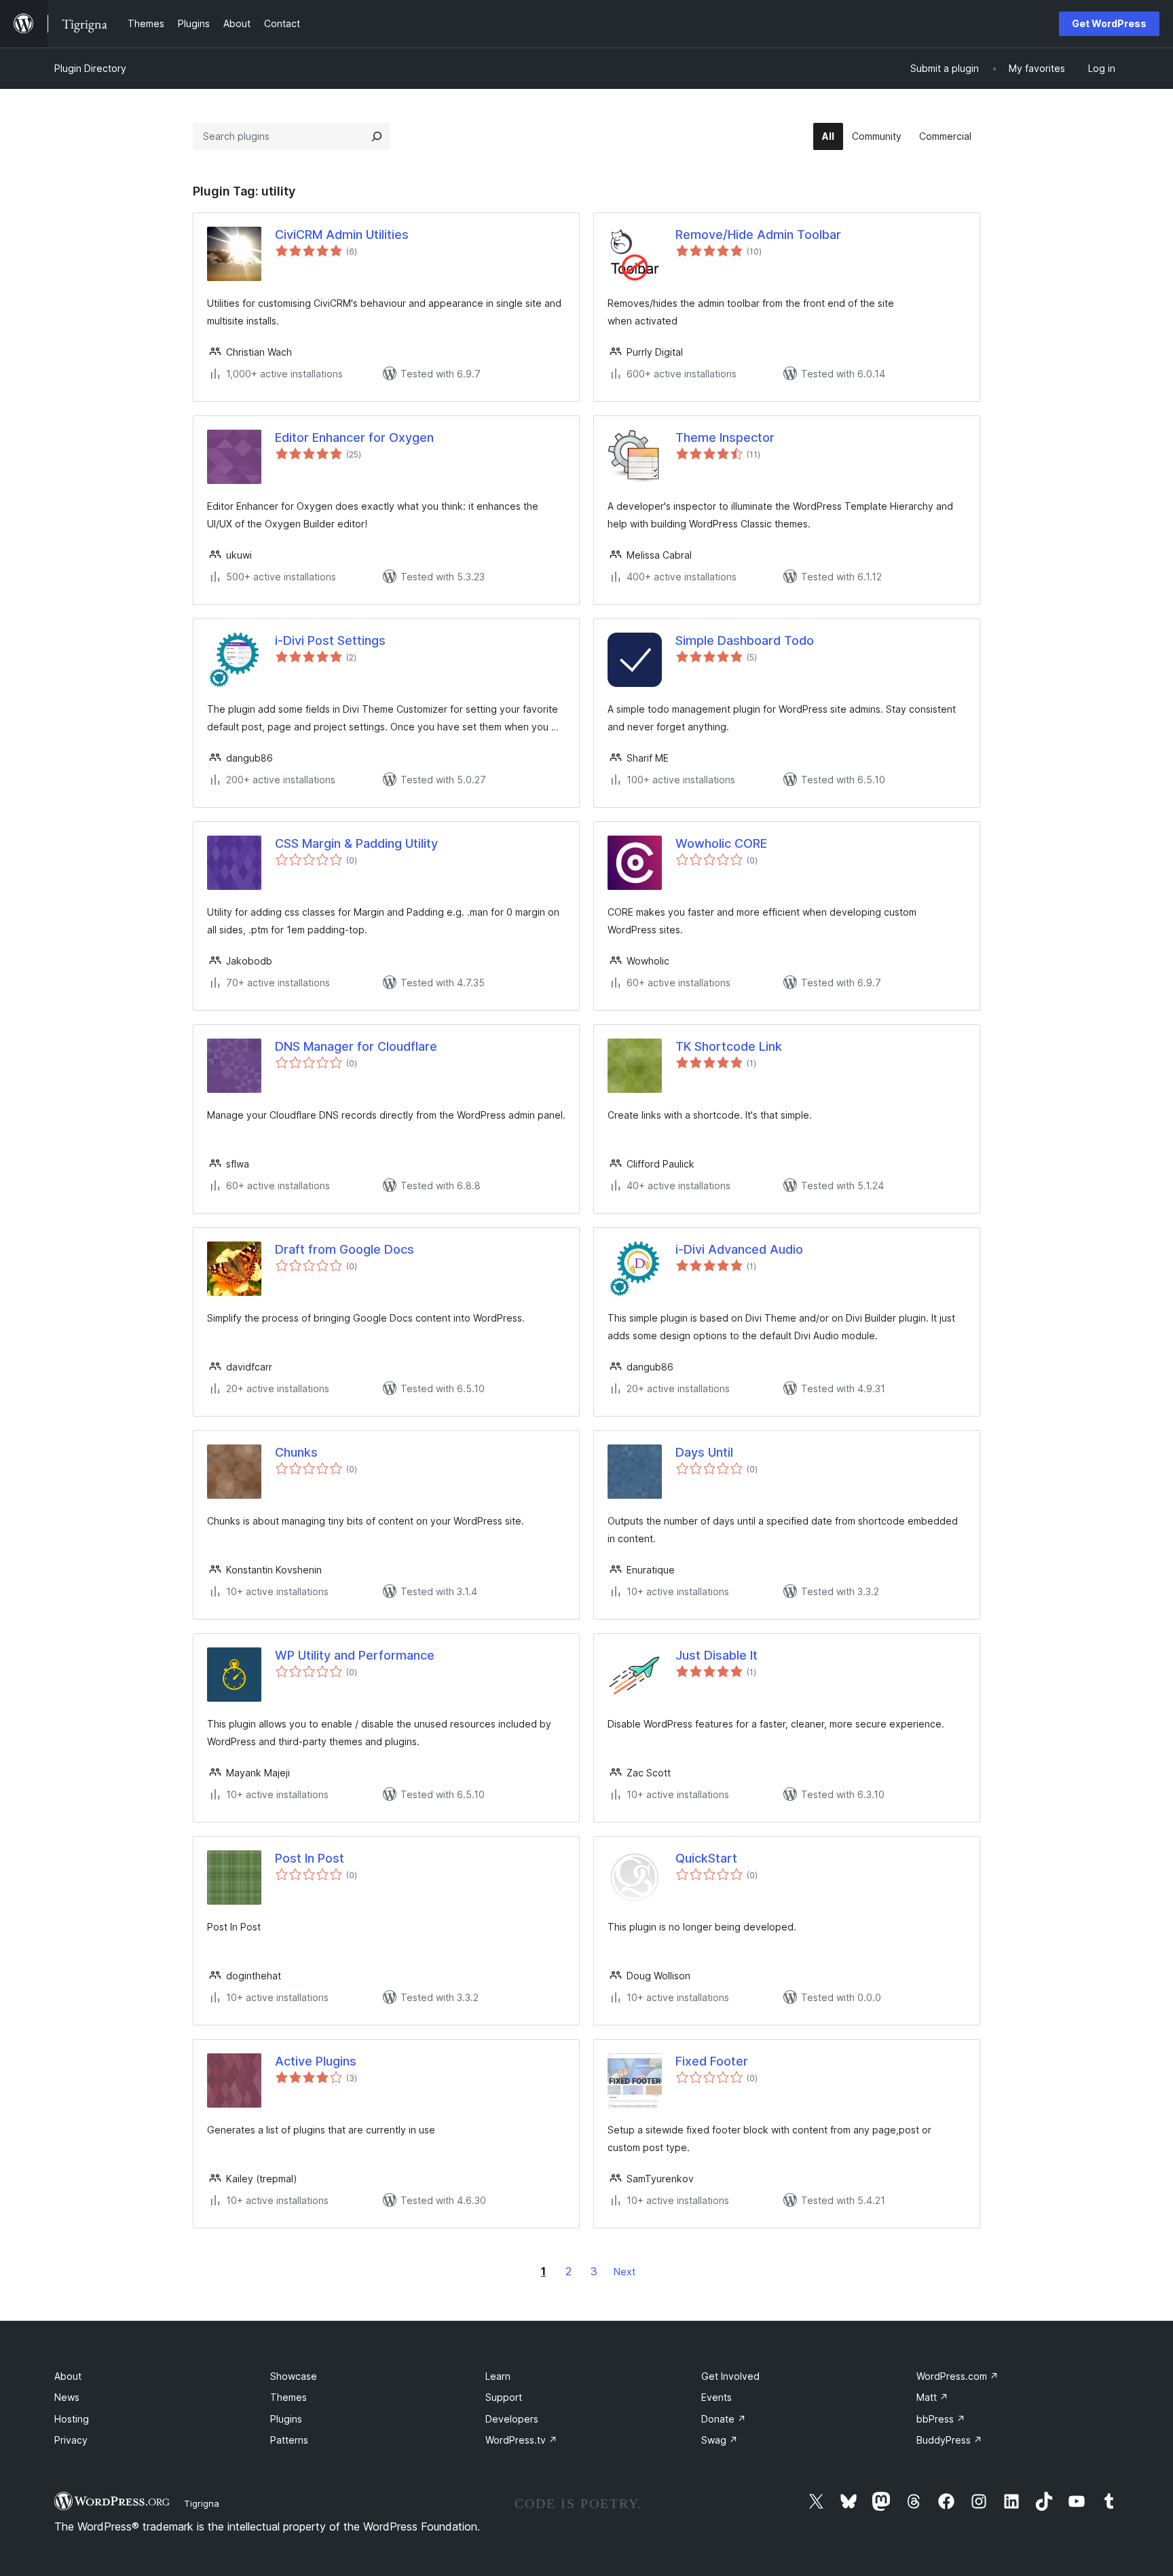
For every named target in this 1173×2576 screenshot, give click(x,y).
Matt (932, 2397)
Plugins (286, 2419)
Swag (720, 2440)
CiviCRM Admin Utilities (342, 235)
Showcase (294, 2376)
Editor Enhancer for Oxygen (354, 437)
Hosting (72, 2419)
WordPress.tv (521, 2440)
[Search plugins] (377, 136)
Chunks (296, 1452)
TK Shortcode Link (729, 1046)
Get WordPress (1109, 23)
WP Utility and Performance (355, 1655)
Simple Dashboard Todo (745, 640)
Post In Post (310, 1858)
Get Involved (730, 2376)
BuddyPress (949, 2440)
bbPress (941, 2419)
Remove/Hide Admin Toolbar (758, 235)
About (68, 2376)
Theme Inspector (725, 437)
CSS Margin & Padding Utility (356, 843)
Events (716, 2397)
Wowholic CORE (721, 843)
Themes (288, 2397)
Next (625, 2272)
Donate (724, 2419)
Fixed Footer (712, 2061)
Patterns (289, 2440)
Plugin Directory (90, 68)
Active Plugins (316, 2061)
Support (504, 2397)
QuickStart (706, 1858)
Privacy (71, 2440)
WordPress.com (957, 2376)
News (67, 2397)
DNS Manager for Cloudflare (356, 1046)
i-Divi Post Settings (330, 640)
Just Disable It (716, 1655)
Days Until (704, 1452)
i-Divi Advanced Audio (739, 1249)
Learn (498, 2376)
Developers (512, 2419)
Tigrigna (202, 2503)
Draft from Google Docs (345, 1249)
